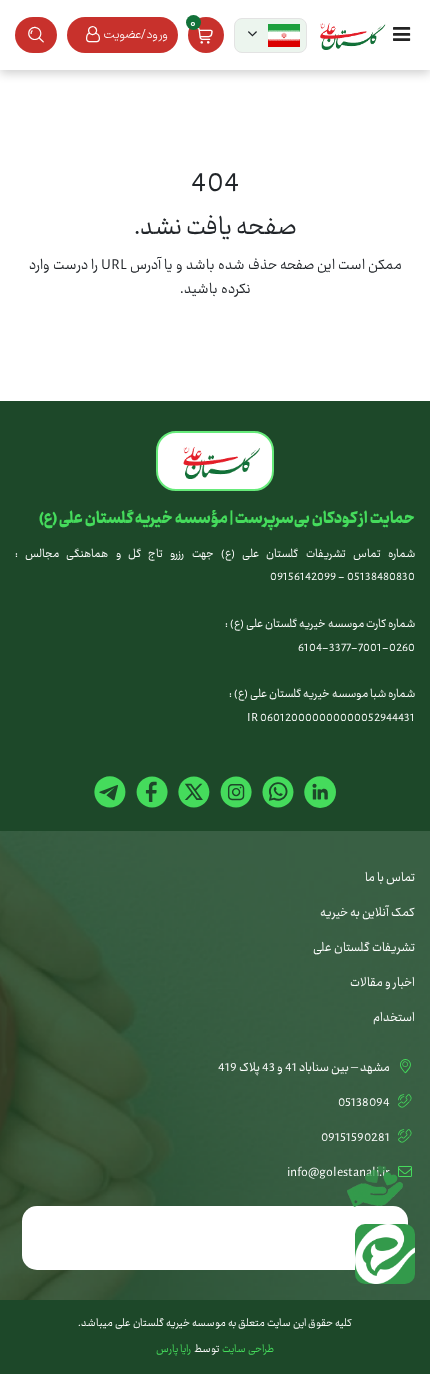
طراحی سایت (248, 1350)
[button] (270, 35)
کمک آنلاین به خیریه (367, 913)
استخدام (394, 1018)
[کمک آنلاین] (380, 1179)
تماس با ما (390, 878)
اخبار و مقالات (382, 983)
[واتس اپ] (380, 1259)
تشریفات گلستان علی (364, 948)
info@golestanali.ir (338, 1173)
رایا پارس (173, 1350)
